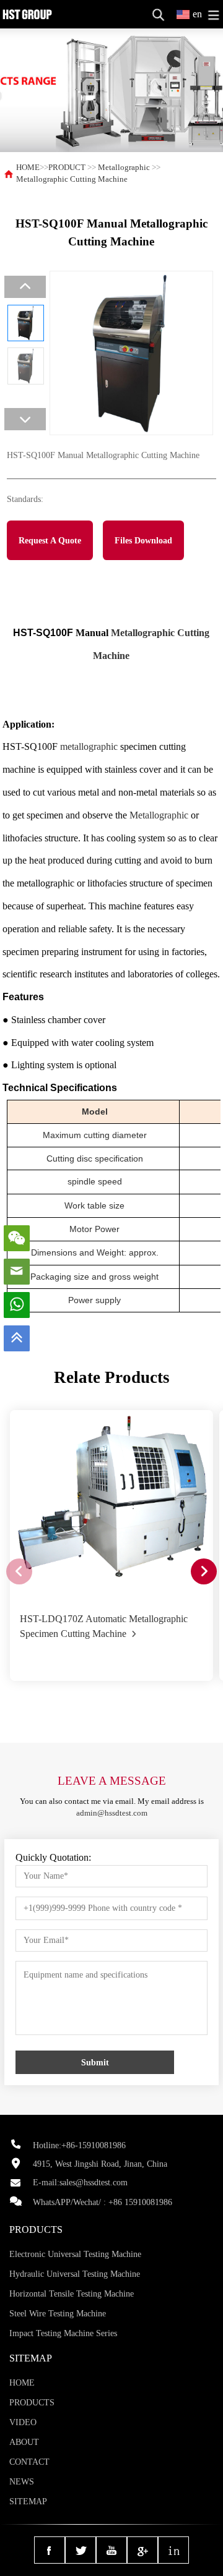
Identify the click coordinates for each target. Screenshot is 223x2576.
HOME (28, 168)
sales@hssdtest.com (94, 2183)
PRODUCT (67, 168)
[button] (204, 1571)
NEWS (22, 2482)
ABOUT (24, 2442)
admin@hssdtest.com (112, 1813)
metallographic (89, 746)
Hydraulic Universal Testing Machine (75, 2274)
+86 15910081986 (140, 2202)
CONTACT (29, 2462)
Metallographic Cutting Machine (72, 179)
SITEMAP (28, 2502)
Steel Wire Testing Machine (58, 2314)
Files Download (143, 540)
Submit (95, 2062)
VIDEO (23, 2422)
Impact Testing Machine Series (63, 2333)
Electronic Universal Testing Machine (75, 2254)
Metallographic (124, 168)
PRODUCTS (32, 2403)
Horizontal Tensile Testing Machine (72, 2294)
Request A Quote (50, 540)
